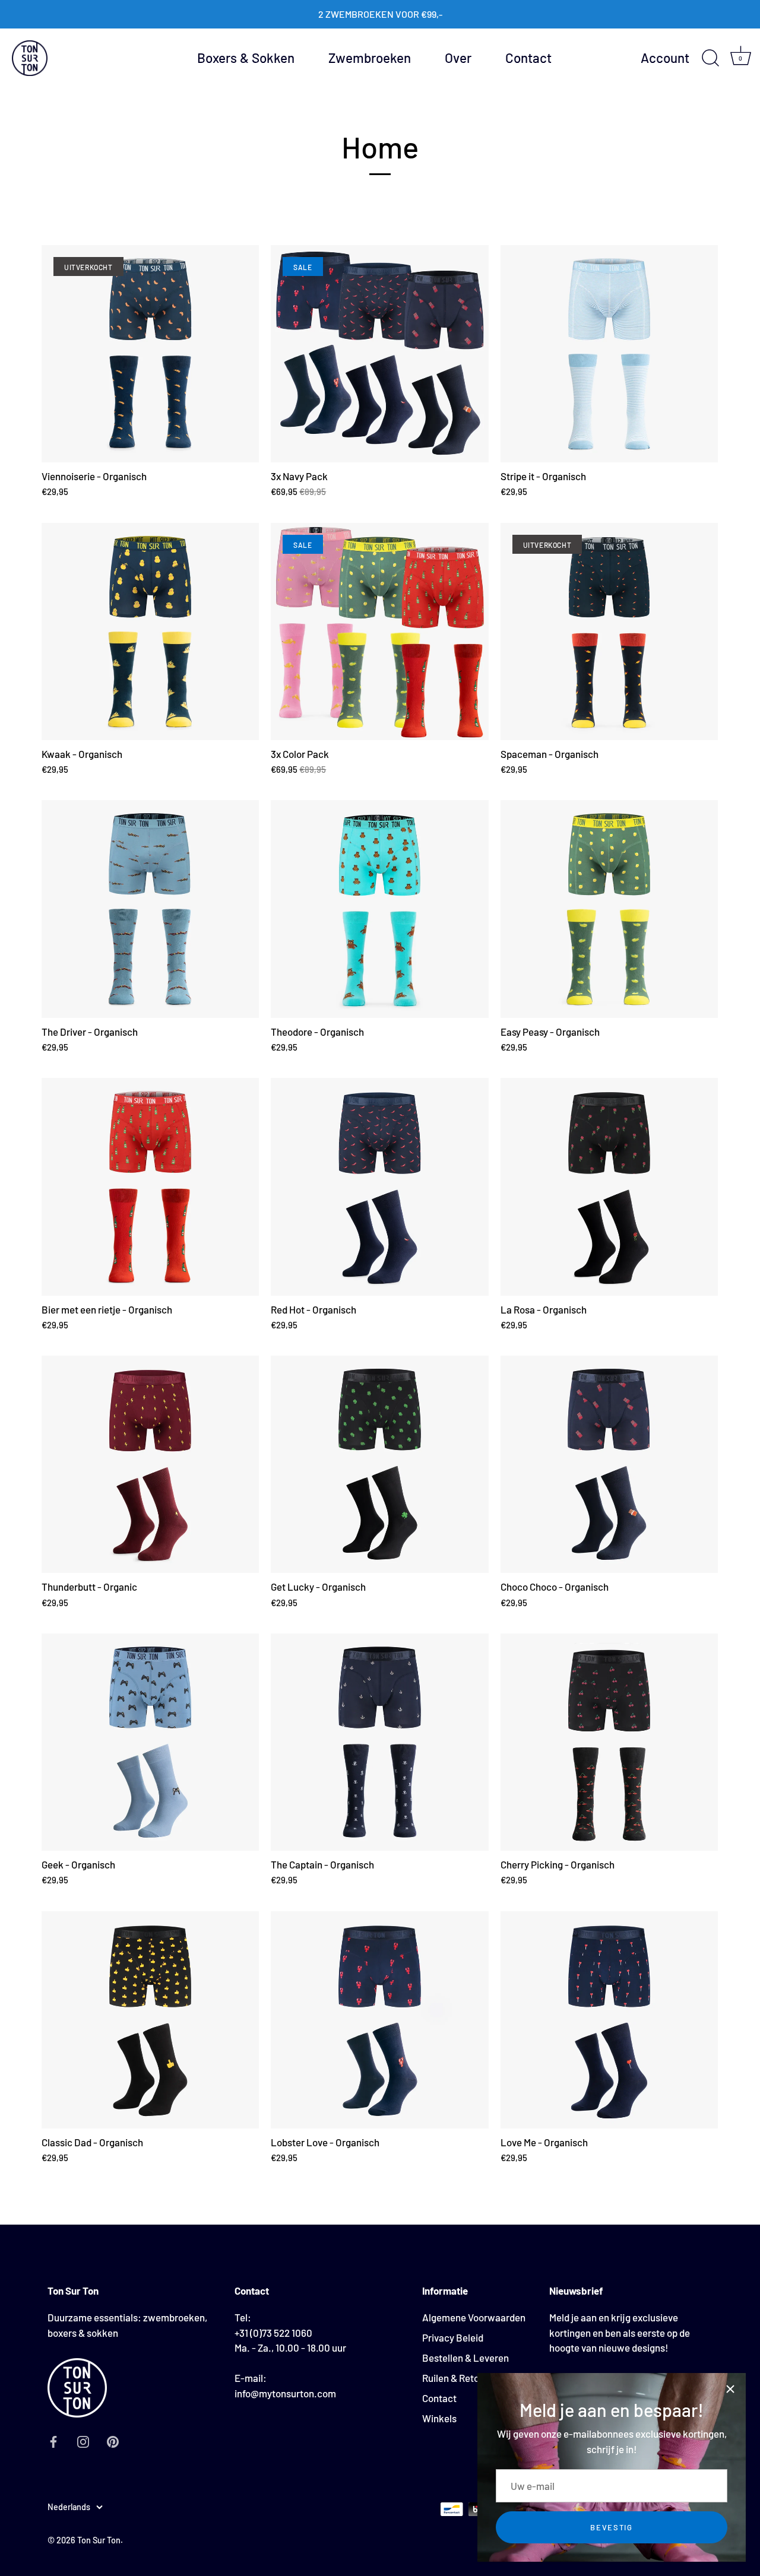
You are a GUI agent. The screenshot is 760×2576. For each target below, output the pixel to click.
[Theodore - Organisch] (379, 909)
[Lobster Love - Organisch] (379, 2020)
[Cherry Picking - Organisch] (609, 1742)
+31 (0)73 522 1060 (273, 2332)
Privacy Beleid (453, 2337)
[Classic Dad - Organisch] (150, 2020)
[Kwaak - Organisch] (150, 632)
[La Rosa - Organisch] (609, 1187)
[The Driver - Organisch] (150, 909)
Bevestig (612, 2527)
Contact (528, 58)
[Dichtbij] (730, 2388)
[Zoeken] (710, 58)
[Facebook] (53, 2440)
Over (458, 58)
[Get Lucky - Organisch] (379, 1464)
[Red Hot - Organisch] (379, 1187)
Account (665, 58)
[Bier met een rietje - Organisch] (150, 1187)
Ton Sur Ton (99, 2540)
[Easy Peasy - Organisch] (609, 909)
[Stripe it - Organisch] (609, 354)
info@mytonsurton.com (285, 2393)
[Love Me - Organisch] (609, 2020)
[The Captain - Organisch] (379, 1742)
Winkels (439, 2418)
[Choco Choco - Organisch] (609, 1464)
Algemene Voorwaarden (474, 2317)
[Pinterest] (113, 2440)
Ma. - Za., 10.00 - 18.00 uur (290, 2347)
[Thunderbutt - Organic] (150, 1464)
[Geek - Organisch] (150, 1742)
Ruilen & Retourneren (468, 2378)
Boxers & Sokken (246, 58)
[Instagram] (83, 2440)
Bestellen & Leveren (465, 2358)
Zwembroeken (370, 58)
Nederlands (69, 2507)
